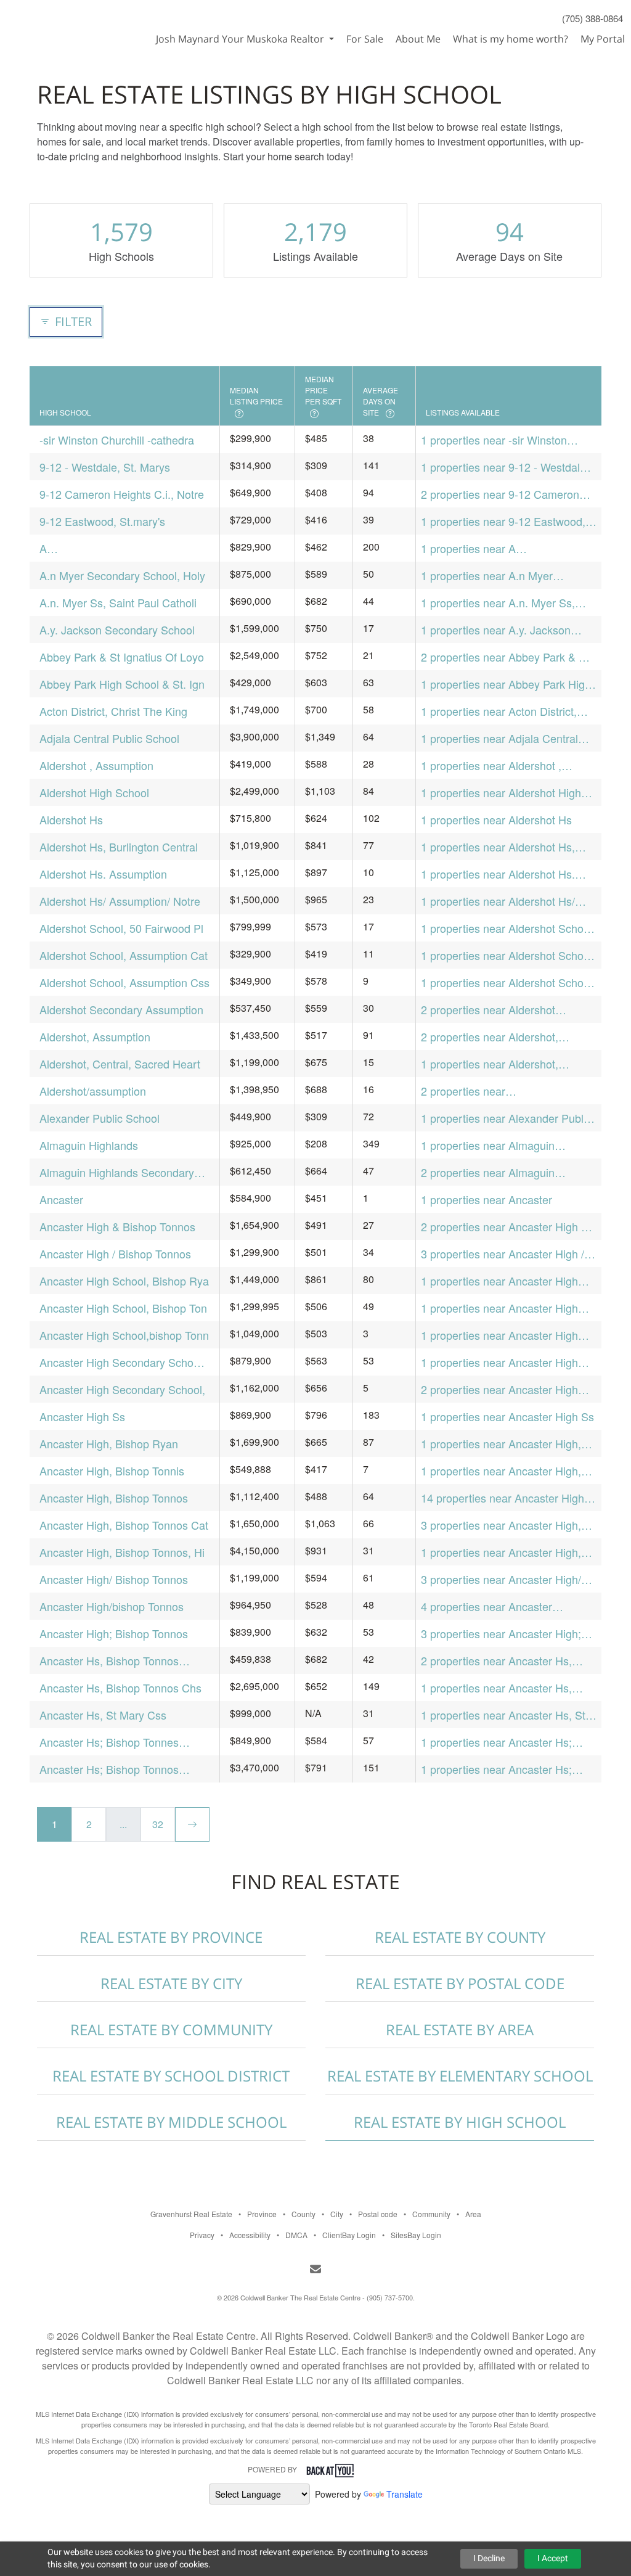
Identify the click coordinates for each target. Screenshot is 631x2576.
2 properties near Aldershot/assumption (474, 1091)
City (337, 2214)
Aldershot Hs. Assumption (103, 874)
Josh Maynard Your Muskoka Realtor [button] (241, 39)
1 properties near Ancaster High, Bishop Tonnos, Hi (501, 1552)
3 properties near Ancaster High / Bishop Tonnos (503, 1254)
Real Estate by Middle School (171, 2122)
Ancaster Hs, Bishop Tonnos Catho (109, 1661)
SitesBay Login (416, 2235)
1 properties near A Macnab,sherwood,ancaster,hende (506, 548)
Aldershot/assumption (93, 1091)
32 (158, 1824)
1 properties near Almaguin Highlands (488, 1145)
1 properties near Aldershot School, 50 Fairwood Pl (508, 928)
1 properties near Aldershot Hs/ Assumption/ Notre (498, 901)
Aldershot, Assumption (95, 1036)
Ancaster (61, 1199)
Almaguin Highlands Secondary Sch (117, 1172)
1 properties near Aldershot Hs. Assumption (498, 874)
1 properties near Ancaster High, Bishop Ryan (501, 1444)
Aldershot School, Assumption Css (124, 982)
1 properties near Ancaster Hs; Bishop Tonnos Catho (496, 1769)
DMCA (296, 2235)
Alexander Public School (100, 1118)
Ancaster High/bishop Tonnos (112, 1606)
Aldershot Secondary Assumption (121, 1009)
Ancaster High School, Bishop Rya (124, 1281)
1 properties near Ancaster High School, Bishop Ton (499, 1308)
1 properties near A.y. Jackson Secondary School (496, 630)
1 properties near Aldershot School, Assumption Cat (508, 955)
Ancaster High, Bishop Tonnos (114, 1498)
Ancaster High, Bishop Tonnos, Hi (122, 1552)
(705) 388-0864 (592, 18)
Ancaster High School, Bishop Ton (123, 1308)
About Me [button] (418, 39)
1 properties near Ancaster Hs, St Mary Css (503, 1715)
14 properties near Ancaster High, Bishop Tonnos (504, 1498)
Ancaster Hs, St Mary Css (103, 1715)
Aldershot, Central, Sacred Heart (120, 1064)
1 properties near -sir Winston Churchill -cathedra (494, 440)
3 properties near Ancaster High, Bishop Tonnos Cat (501, 1525)
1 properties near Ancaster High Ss (507, 1416)
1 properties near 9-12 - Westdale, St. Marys (505, 467)
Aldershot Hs (71, 819)
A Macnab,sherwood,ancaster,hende (124, 548)
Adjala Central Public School (109, 738)
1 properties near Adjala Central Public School (499, 738)
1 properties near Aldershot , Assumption (491, 765)
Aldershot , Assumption (96, 765)
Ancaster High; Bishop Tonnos (114, 1633)
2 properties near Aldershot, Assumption (490, 1037)
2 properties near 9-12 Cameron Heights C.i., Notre (500, 494)
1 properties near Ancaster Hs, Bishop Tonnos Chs (496, 1688)
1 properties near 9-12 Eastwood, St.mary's (503, 521)
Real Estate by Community (171, 2029)
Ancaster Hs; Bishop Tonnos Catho (109, 1769)
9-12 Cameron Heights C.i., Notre (122, 494)
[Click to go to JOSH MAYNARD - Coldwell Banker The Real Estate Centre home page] (64, 22)
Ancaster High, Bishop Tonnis (112, 1471)
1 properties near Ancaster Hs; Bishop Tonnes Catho (496, 1742)
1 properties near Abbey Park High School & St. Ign (506, 684)
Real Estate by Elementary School (460, 2076)
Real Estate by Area (460, 2029)
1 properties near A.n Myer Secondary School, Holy (487, 576)
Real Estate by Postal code (460, 1983)
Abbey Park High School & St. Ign (122, 684)
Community (431, 2214)
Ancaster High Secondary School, (122, 1389)
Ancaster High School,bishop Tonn (124, 1335)
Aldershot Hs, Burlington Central (119, 847)
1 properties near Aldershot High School (501, 793)
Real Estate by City (171, 1983)
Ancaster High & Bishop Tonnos (117, 1226)
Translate (405, 2494)
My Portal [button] (603, 39)
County (303, 2214)
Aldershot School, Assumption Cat (124, 955)
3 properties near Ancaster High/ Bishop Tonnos (501, 1579)
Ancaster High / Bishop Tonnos (115, 1253)
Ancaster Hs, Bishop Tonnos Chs (120, 1688)
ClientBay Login (349, 2235)
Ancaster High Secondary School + (121, 1362)
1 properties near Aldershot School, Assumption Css (508, 982)
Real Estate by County (460, 1937)
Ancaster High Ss (82, 1416)
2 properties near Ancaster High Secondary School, (499, 1389)
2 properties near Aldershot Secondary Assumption (488, 1010)
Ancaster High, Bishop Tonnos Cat (124, 1525)
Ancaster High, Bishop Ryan (109, 1443)
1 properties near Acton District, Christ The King (499, 711)
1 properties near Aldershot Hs (496, 819)
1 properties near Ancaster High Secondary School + (499, 1362)
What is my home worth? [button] (511, 39)
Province (262, 2214)
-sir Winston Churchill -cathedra (117, 440)
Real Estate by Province (171, 1937)
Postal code (378, 2214)
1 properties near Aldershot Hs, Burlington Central (498, 847)
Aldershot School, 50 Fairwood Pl (121, 928)
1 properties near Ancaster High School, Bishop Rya (499, 1281)
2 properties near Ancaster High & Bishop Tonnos (505, 1227)
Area (473, 2214)
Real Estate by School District (171, 2076)
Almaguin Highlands (89, 1145)
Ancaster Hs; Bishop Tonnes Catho (109, 1742)
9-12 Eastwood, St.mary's (102, 521)
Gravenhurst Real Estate (191, 2214)
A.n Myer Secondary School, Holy (122, 575)
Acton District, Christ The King (113, 711)
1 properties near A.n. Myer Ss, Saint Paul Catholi (498, 603)
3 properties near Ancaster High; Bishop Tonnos (501, 1634)
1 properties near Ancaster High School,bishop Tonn (499, 1335)
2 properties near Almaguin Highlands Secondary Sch (488, 1172)
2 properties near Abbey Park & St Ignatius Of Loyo (505, 657)
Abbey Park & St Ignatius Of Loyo (122, 657)
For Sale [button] (365, 39)
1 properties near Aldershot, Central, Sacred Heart (490, 1064)
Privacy (202, 2235)
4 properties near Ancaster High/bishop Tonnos (486, 1606)
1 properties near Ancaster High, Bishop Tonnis (501, 1471)
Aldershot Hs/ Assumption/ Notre (120, 901)
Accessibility (250, 2235)
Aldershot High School (94, 792)
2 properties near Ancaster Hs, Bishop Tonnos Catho (496, 1661)
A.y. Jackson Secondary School (117, 630)
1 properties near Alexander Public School (506, 1118)
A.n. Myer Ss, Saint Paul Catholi (118, 602)
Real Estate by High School (460, 2122)
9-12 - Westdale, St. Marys (105, 467)
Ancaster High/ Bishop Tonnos (114, 1579)
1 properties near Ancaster (486, 1199)
